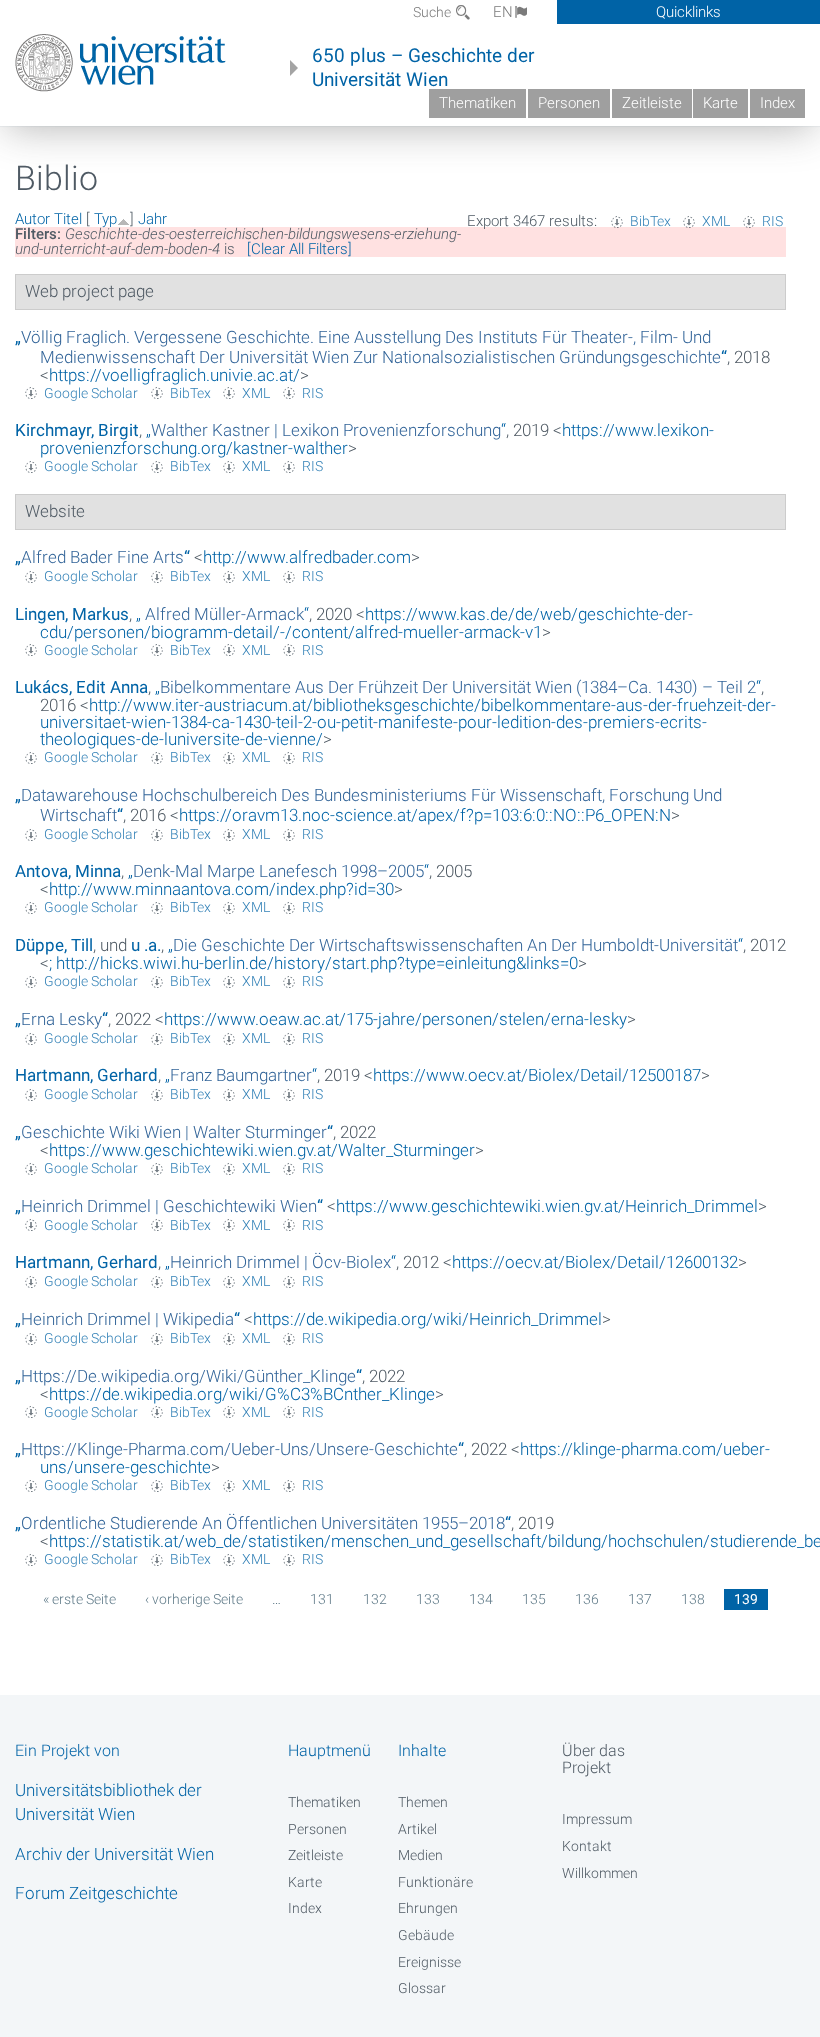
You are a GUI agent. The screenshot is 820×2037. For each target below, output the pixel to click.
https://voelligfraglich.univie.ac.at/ (174, 375)
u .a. (146, 945)
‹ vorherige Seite (194, 1599)
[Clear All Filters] (299, 249)
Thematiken (477, 103)
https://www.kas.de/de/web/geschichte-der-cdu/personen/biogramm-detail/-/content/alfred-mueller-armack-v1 (366, 623)
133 (428, 1599)
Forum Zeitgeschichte (96, 1893)
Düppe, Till (54, 945)
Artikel (417, 1829)
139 (746, 1599)
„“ (371, 347)
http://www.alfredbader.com (307, 557)
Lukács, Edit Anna (81, 687)
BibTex (650, 221)
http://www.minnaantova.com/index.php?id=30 (221, 889)
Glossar (422, 1988)
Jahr (152, 219)
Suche (433, 12)
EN (503, 12)
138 (693, 1599)
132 (375, 1599)
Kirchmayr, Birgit (77, 430)
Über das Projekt (593, 1759)
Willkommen (600, 1873)
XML (716, 221)
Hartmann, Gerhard (86, 1075)
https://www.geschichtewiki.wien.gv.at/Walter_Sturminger (262, 1150)
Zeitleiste (652, 103)
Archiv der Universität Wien (114, 1854)
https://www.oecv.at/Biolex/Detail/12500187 (537, 1075)
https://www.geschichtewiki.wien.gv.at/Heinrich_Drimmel (547, 1206)
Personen (569, 103)
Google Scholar (91, 393)
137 (640, 1599)
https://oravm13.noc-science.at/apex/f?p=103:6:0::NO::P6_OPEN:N (425, 815)
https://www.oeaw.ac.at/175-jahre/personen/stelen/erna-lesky (395, 1019)
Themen (423, 1802)
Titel (68, 219)
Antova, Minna (68, 871)
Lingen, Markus (72, 614)
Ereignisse (429, 1962)
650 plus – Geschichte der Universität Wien (423, 68)
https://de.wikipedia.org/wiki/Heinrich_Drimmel (427, 1319)
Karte (720, 103)
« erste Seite (79, 1599)
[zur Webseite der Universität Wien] (120, 63)
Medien (420, 1855)
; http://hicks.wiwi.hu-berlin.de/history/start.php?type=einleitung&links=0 (313, 963)
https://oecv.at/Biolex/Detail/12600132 (595, 1262)
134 (481, 1599)
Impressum (597, 1819)
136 (587, 1599)
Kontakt (587, 1846)
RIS (772, 221)
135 (534, 1599)
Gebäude (426, 1935)
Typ (105, 219)
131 (322, 1599)
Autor (32, 219)
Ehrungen (428, 1908)
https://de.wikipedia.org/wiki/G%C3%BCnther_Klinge (242, 1394)
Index (777, 103)
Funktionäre (435, 1882)
